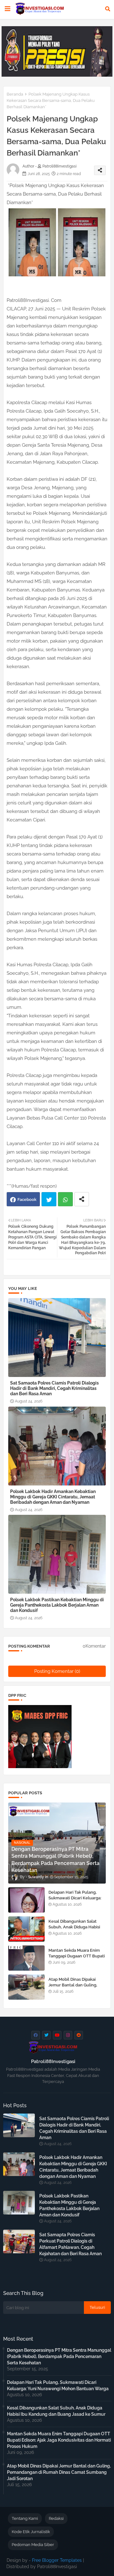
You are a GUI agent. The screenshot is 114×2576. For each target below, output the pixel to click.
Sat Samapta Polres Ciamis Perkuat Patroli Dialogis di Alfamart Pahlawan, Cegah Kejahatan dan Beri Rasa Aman (70, 2244)
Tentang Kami (25, 2518)
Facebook (27, 1200)
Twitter (49, 1199)
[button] (108, 9)
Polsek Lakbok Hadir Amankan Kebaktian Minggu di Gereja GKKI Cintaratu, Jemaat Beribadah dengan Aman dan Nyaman (53, 1497)
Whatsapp (65, 1199)
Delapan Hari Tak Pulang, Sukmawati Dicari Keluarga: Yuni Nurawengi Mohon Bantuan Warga (75, 1901)
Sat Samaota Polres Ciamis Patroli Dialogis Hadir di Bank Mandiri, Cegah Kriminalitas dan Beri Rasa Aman (54, 1388)
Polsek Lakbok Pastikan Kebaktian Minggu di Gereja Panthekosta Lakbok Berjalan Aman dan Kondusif (57, 1605)
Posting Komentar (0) (57, 1671)
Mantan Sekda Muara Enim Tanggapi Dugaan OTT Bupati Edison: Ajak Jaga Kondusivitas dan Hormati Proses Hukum (59, 2440)
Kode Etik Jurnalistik (31, 2532)
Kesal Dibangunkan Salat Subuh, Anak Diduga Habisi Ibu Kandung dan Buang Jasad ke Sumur (74, 1930)
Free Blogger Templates (57, 2560)
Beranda (15, 94)
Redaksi (56, 2518)
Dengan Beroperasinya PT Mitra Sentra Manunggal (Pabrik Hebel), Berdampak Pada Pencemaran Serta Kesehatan (59, 2356)
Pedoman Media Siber (33, 2545)
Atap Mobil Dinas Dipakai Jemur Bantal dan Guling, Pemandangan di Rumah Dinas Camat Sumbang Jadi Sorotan (59, 2472)
